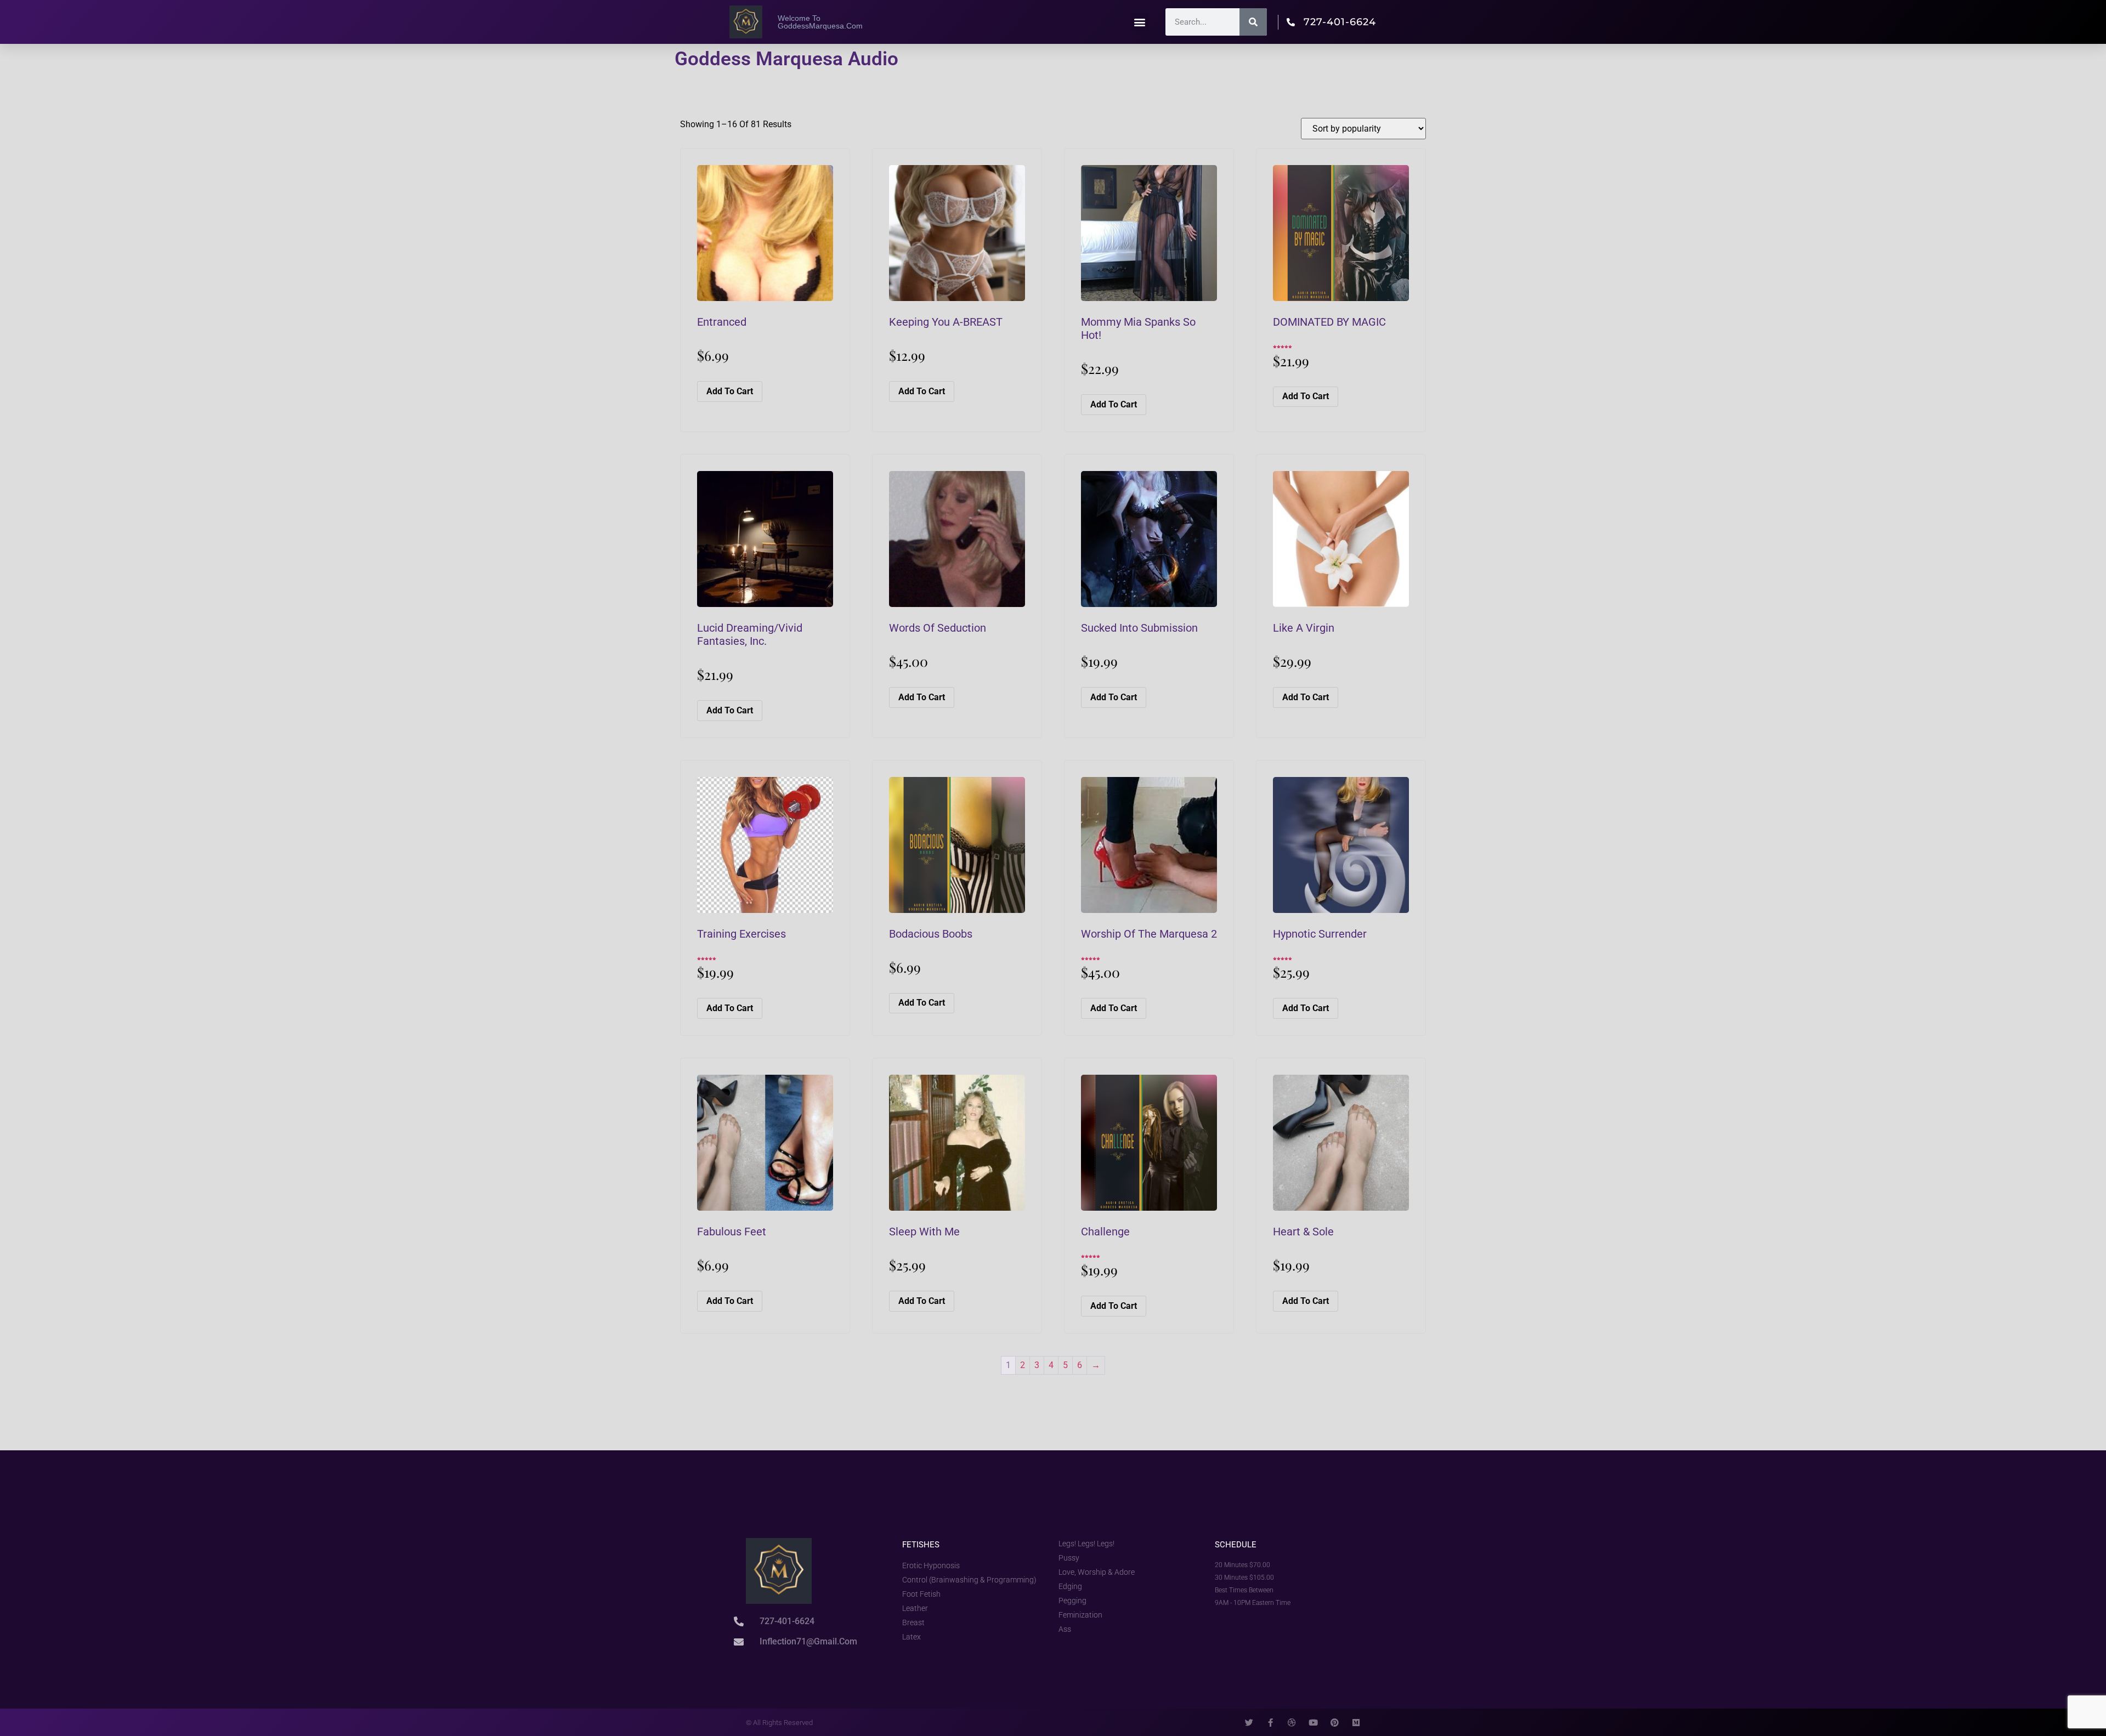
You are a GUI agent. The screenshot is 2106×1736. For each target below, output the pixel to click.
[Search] (1253, 22)
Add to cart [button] (730, 391)
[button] (1140, 22)
